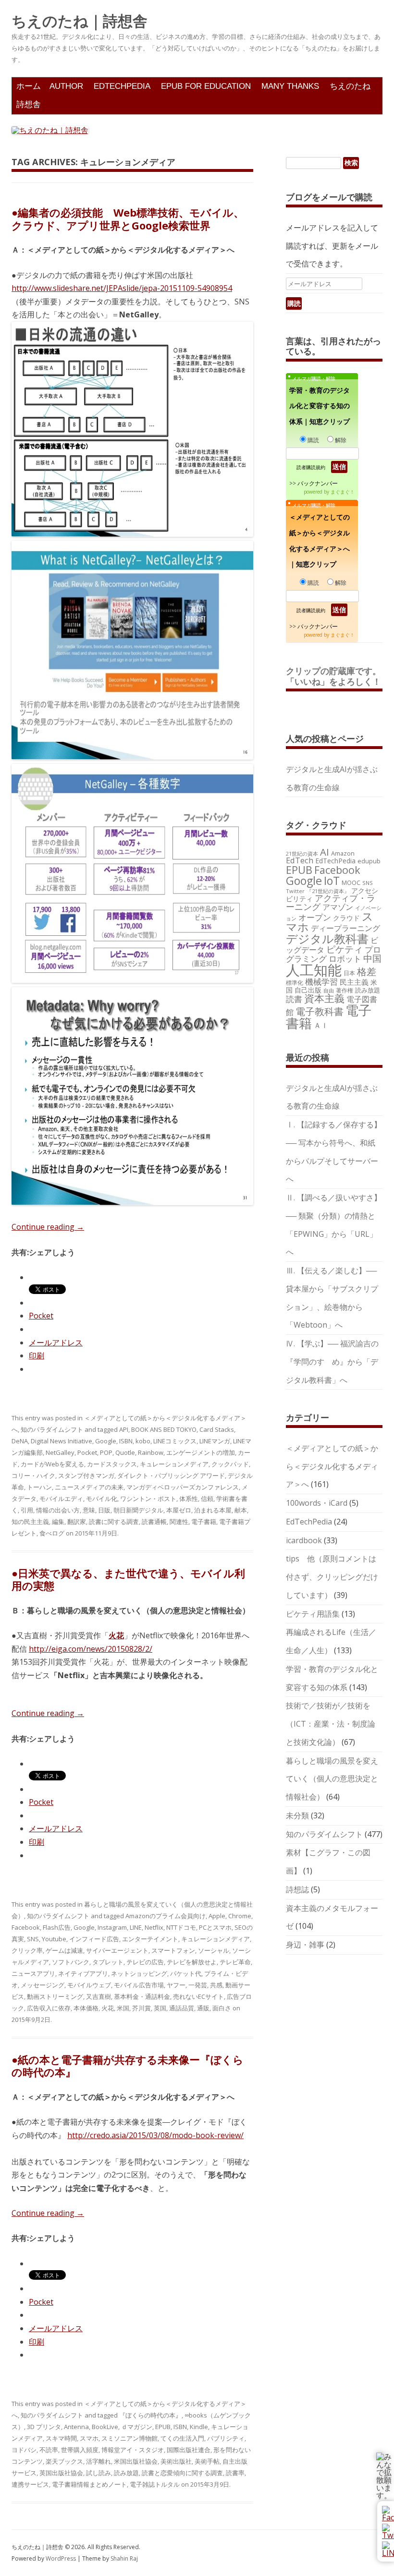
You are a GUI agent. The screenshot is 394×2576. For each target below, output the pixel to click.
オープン (315, 917)
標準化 (295, 982)
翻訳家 (77, 1522)
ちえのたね (350, 86)
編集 (58, 1522)
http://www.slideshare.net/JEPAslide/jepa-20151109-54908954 (122, 288)
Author (66, 86)
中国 (372, 958)
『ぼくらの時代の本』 (150, 2415)
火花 (108, 2008)
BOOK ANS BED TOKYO (164, 1429)
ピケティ (345, 949)
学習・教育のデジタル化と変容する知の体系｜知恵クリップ (320, 406)
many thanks (290, 86)
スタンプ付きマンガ (86, 1475)
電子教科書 (320, 1011)
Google (106, 1441)
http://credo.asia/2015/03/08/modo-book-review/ (155, 2135)
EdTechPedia (122, 86)
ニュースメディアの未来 (89, 1487)
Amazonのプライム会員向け (166, 1916)
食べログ (52, 1533)
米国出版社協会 (136, 2461)
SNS (33, 1939)
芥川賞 (142, 2008)
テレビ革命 (235, 1962)
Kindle (199, 2427)
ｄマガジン (137, 2427)
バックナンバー (318, 483)
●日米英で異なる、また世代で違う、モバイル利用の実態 (128, 1579)
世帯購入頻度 (80, 2450)
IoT (332, 881)
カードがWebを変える (52, 1464)
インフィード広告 (94, 1939)
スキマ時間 (61, 2438)
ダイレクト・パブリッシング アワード (171, 1475)
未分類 (297, 1815)
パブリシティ (226, 2438)
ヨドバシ (24, 2450)
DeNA (20, 1441)
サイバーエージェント (117, 1950)
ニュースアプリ (33, 1973)
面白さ (222, 2008)
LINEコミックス (175, 1441)
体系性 (189, 1499)
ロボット (345, 959)
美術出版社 (176, 2461)
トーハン (39, 1487)
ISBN (126, 1441)
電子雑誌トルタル (155, 2484)
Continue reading (48, 1227)
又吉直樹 (98, 1996)
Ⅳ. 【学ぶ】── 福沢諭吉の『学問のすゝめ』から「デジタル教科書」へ (332, 1362)
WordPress (62, 2558)
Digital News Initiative (62, 1441)
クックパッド (230, 1464)
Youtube (54, 1939)
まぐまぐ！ (343, 492)
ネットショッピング (139, 1973)
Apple (217, 1916)
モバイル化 (102, 1499)
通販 (203, 2008)
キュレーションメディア (174, 1464)
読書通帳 (154, 1522)
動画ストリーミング (55, 1996)
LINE (136, 1927)
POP (106, 1452)
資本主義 (324, 998)
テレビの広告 (145, 1962)
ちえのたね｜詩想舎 (80, 21)
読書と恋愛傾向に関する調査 (182, 2473)
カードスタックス (112, 1464)
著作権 (345, 990)
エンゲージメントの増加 (201, 1452)
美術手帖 (207, 2461)
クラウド (346, 918)
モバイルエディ (61, 1499)
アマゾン (338, 907)
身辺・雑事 (305, 1945)
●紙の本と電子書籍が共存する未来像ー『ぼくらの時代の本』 (128, 2066)
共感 (216, 1985)
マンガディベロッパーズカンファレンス (183, 1487)
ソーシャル (214, 1950)
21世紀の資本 (302, 854)
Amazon (343, 853)
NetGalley (60, 1452)
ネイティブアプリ (83, 1973)
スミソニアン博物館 (129, 2438)
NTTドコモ (181, 1927)
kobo (143, 1441)
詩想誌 (297, 1889)
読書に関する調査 (114, 1522)
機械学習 (321, 982)
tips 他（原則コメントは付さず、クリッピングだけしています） (332, 1577)
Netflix (154, 1927)
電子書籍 (204, 1522)
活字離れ (98, 2461)
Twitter (295, 891)
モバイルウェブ (89, 1985)
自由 (329, 991)
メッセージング (43, 1985)
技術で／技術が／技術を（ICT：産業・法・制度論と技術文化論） (331, 1724)
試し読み (98, 2473)
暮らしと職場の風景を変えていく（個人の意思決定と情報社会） (332, 1779)
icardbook (304, 1540)
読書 (294, 999)
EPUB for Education (206, 86)
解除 (341, 440)
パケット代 (186, 1973)
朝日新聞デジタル (138, 1510)
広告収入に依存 (49, 2008)
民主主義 (354, 982)
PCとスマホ (215, 1927)
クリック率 (27, 1950)
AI (325, 852)
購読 (313, 440)
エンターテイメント (150, 1939)
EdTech (300, 860)
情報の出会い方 (58, 1510)
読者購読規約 (311, 467)
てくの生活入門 (182, 2438)
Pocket (41, 1316)
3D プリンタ (44, 2427)
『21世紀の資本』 (328, 891)
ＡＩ (321, 1025)
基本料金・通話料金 (142, 1996)
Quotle (125, 1452)
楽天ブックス (64, 2461)
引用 (27, 1510)
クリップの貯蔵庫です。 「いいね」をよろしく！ (338, 676)
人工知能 (314, 970)
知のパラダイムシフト (52, 1429)
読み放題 (126, 2473)
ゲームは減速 (64, 1950)
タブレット (108, 1962)
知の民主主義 (30, 1522)
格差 (367, 972)
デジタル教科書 (327, 938)
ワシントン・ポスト (148, 1499)
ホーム (29, 86)
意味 (89, 1510)
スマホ (89, 2438)
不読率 (49, 2450)
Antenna (76, 2427)
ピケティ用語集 (313, 1614)
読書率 (235, 2473)
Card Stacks (217, 1429)
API (124, 1429)
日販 (104, 1510)
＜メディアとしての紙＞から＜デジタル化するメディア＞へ (332, 1466)
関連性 (179, 1522)
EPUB (163, 2427)
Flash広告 (57, 1927)
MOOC (351, 883)
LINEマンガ (215, 1441)
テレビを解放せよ (192, 1962)
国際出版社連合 (189, 2450)
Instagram (112, 1927)
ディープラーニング (345, 928)
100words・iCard (317, 1503)
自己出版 (308, 990)
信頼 (207, 1499)
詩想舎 (29, 104)
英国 (160, 2008)
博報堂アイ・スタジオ (133, 2450)
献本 (241, 1510)
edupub (369, 861)
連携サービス (30, 2484)
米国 (123, 2008)
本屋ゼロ (179, 1510)
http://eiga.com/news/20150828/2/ (91, 1649)
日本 (349, 973)
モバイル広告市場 (139, 1985)
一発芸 (198, 1985)
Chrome (240, 1916)
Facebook (26, 1927)
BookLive (105, 2427)
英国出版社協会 (61, 2473)
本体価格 (86, 2008)
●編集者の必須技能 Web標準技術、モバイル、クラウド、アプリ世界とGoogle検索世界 (128, 218)
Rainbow (151, 1452)
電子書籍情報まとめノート (89, 2484)
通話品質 (182, 2008)
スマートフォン (173, 1950)
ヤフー (176, 1985)
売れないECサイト (198, 1996)
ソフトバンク (71, 1962)
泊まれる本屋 (213, 1510)
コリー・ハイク (33, 1475)
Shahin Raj (124, 2558)
